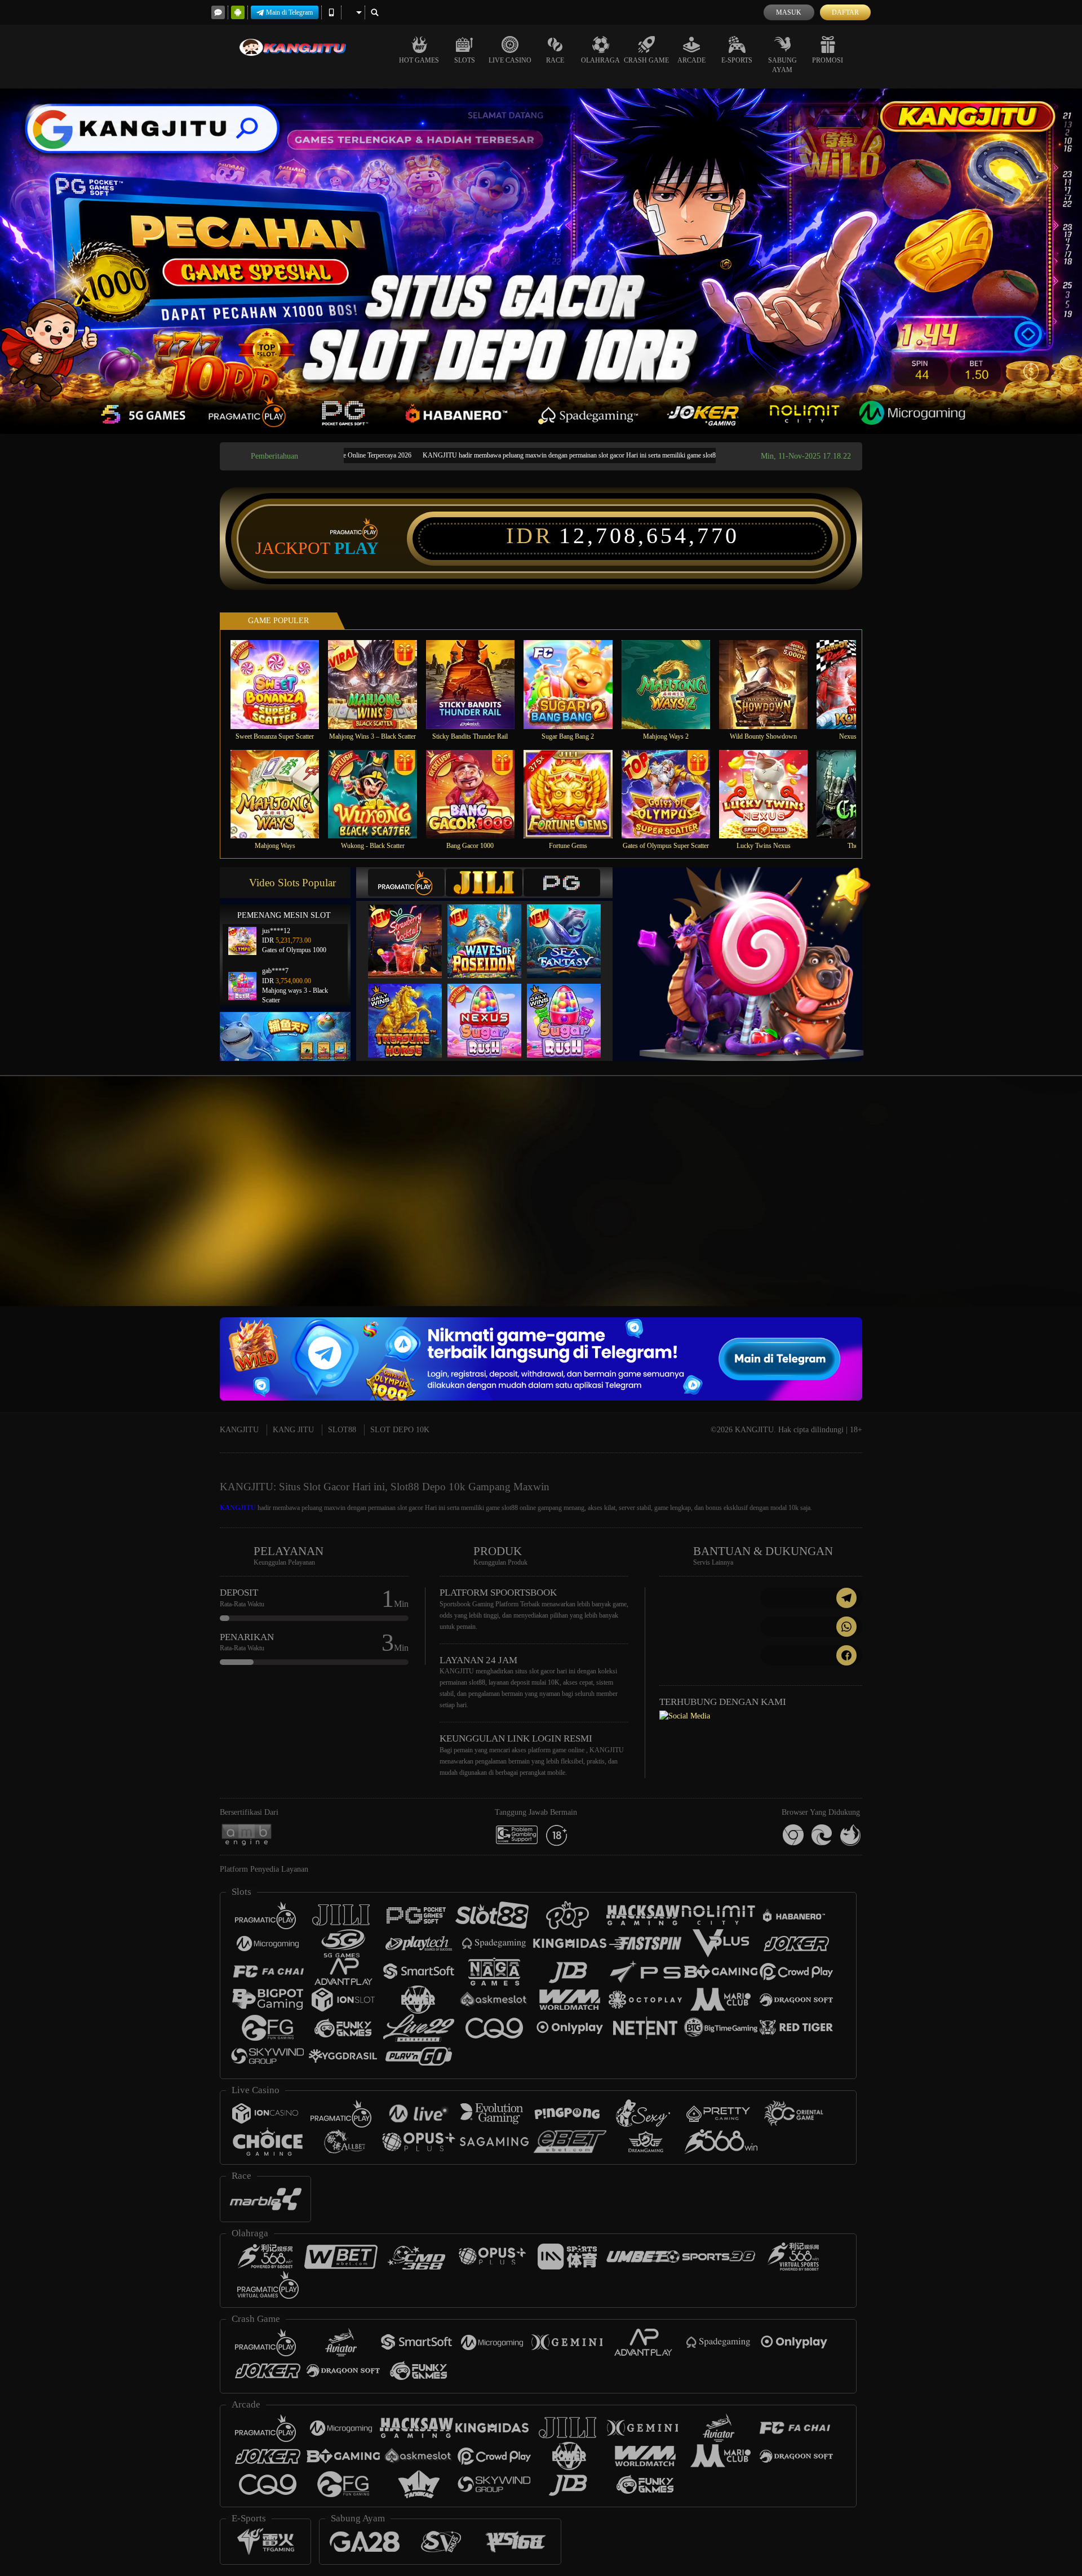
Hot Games (419, 60)
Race (555, 60)
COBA (412, 930)
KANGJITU (239, 1430)
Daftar (845, 12)
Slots (465, 60)
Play (356, 548)
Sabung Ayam (782, 65)
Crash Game (646, 60)
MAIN (282, 684)
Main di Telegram (289, 12)
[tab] (406, 883)
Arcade (691, 60)
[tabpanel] (541, 261)
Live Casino (510, 60)
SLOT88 (342, 1430)
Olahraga (600, 60)
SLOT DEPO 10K (400, 1430)
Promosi (828, 60)
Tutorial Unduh (983, 1211)
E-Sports (737, 60)
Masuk (789, 12)
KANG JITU (293, 1430)
